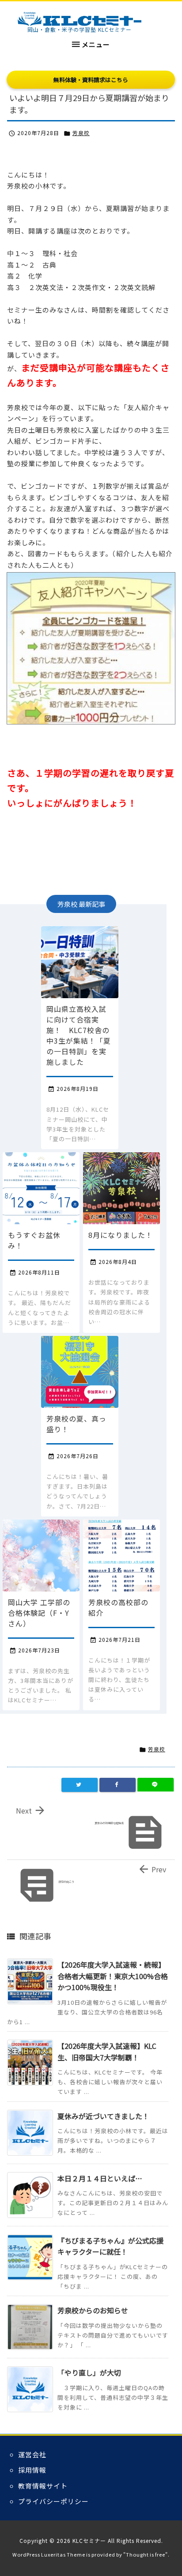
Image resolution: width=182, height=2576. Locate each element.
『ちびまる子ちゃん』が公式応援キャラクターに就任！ (110, 2246)
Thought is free (146, 2554)
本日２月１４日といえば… (100, 2178)
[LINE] (155, 1785)
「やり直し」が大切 (89, 2372)
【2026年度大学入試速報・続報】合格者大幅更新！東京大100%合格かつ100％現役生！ (113, 1976)
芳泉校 (81, 133)
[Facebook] (118, 1785)
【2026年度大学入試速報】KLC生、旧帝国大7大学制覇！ (107, 2052)
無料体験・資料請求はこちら (91, 80)
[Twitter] (80, 1785)
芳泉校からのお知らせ (93, 2310)
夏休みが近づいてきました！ (103, 2116)
